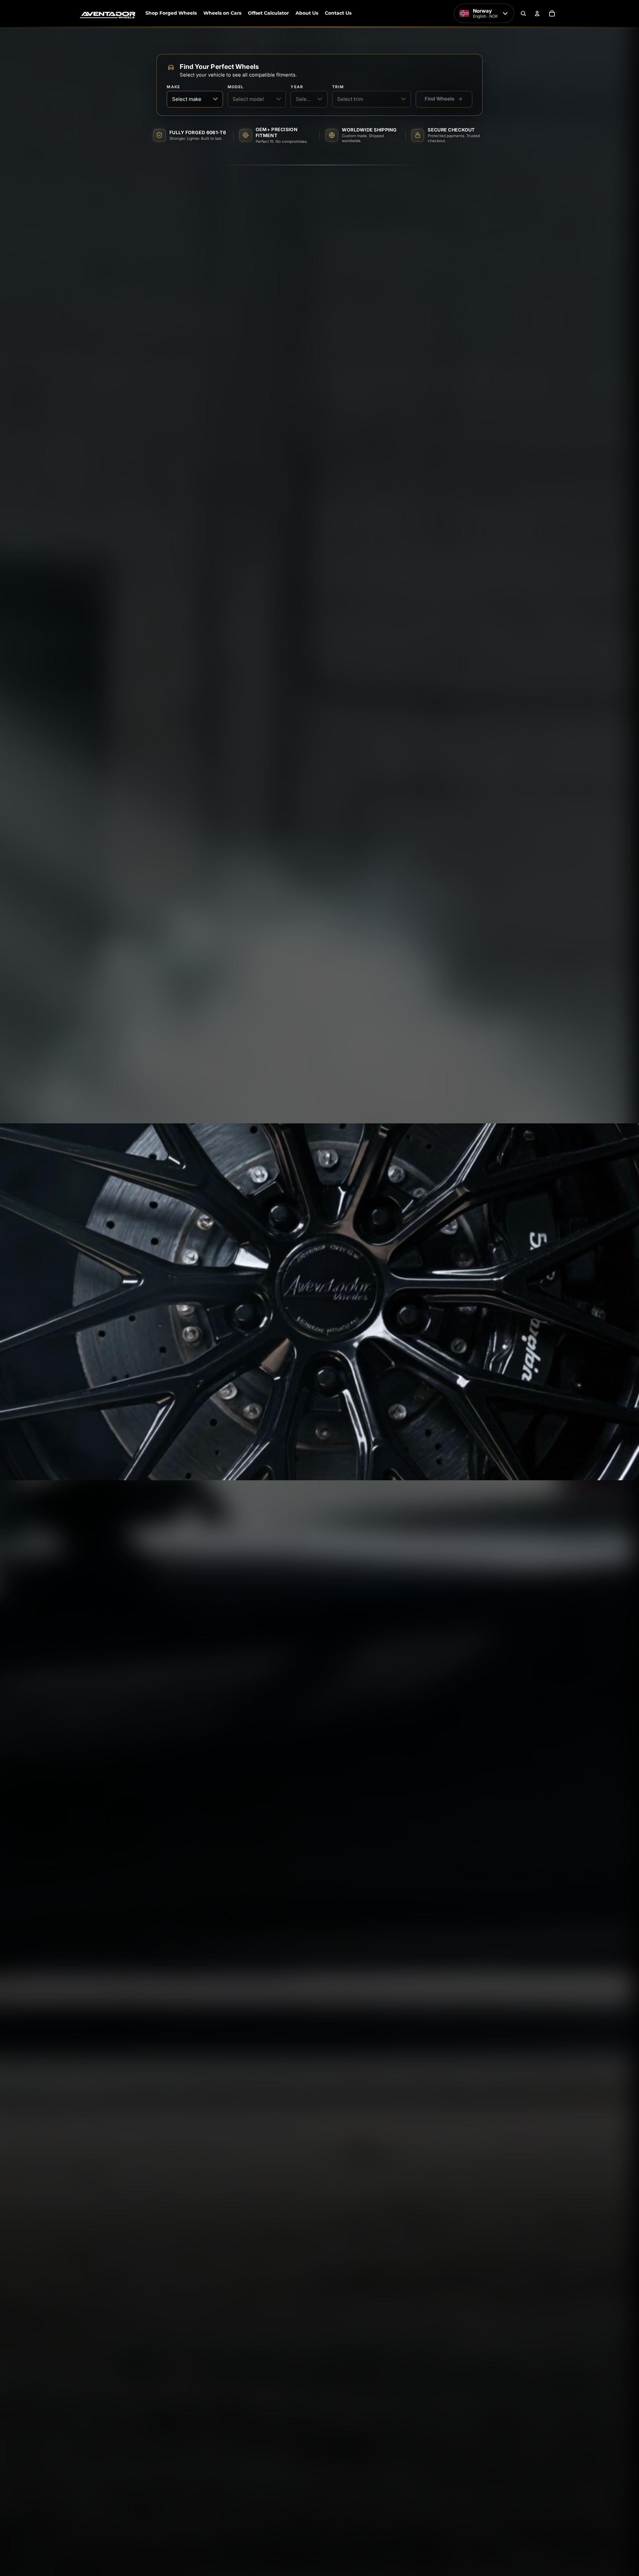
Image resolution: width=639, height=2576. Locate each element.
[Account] (537, 13)
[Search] (523, 13)
